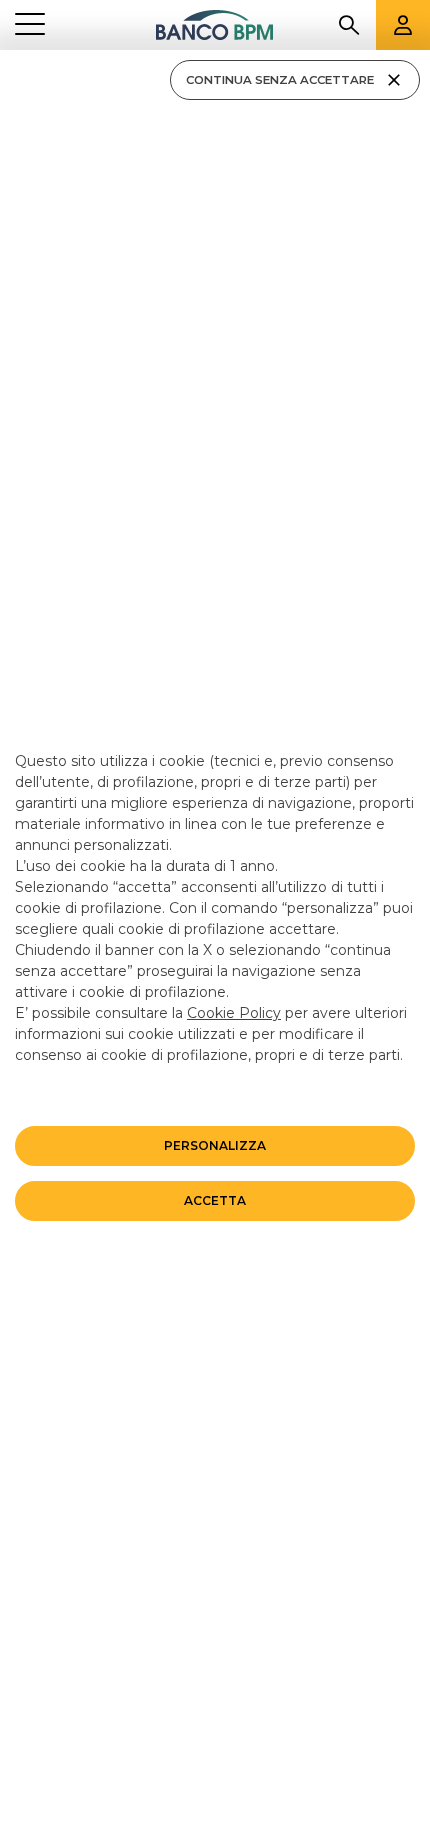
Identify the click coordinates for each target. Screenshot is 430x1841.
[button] (215, 1146)
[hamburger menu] (30, 25)
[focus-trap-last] (8, 53)
